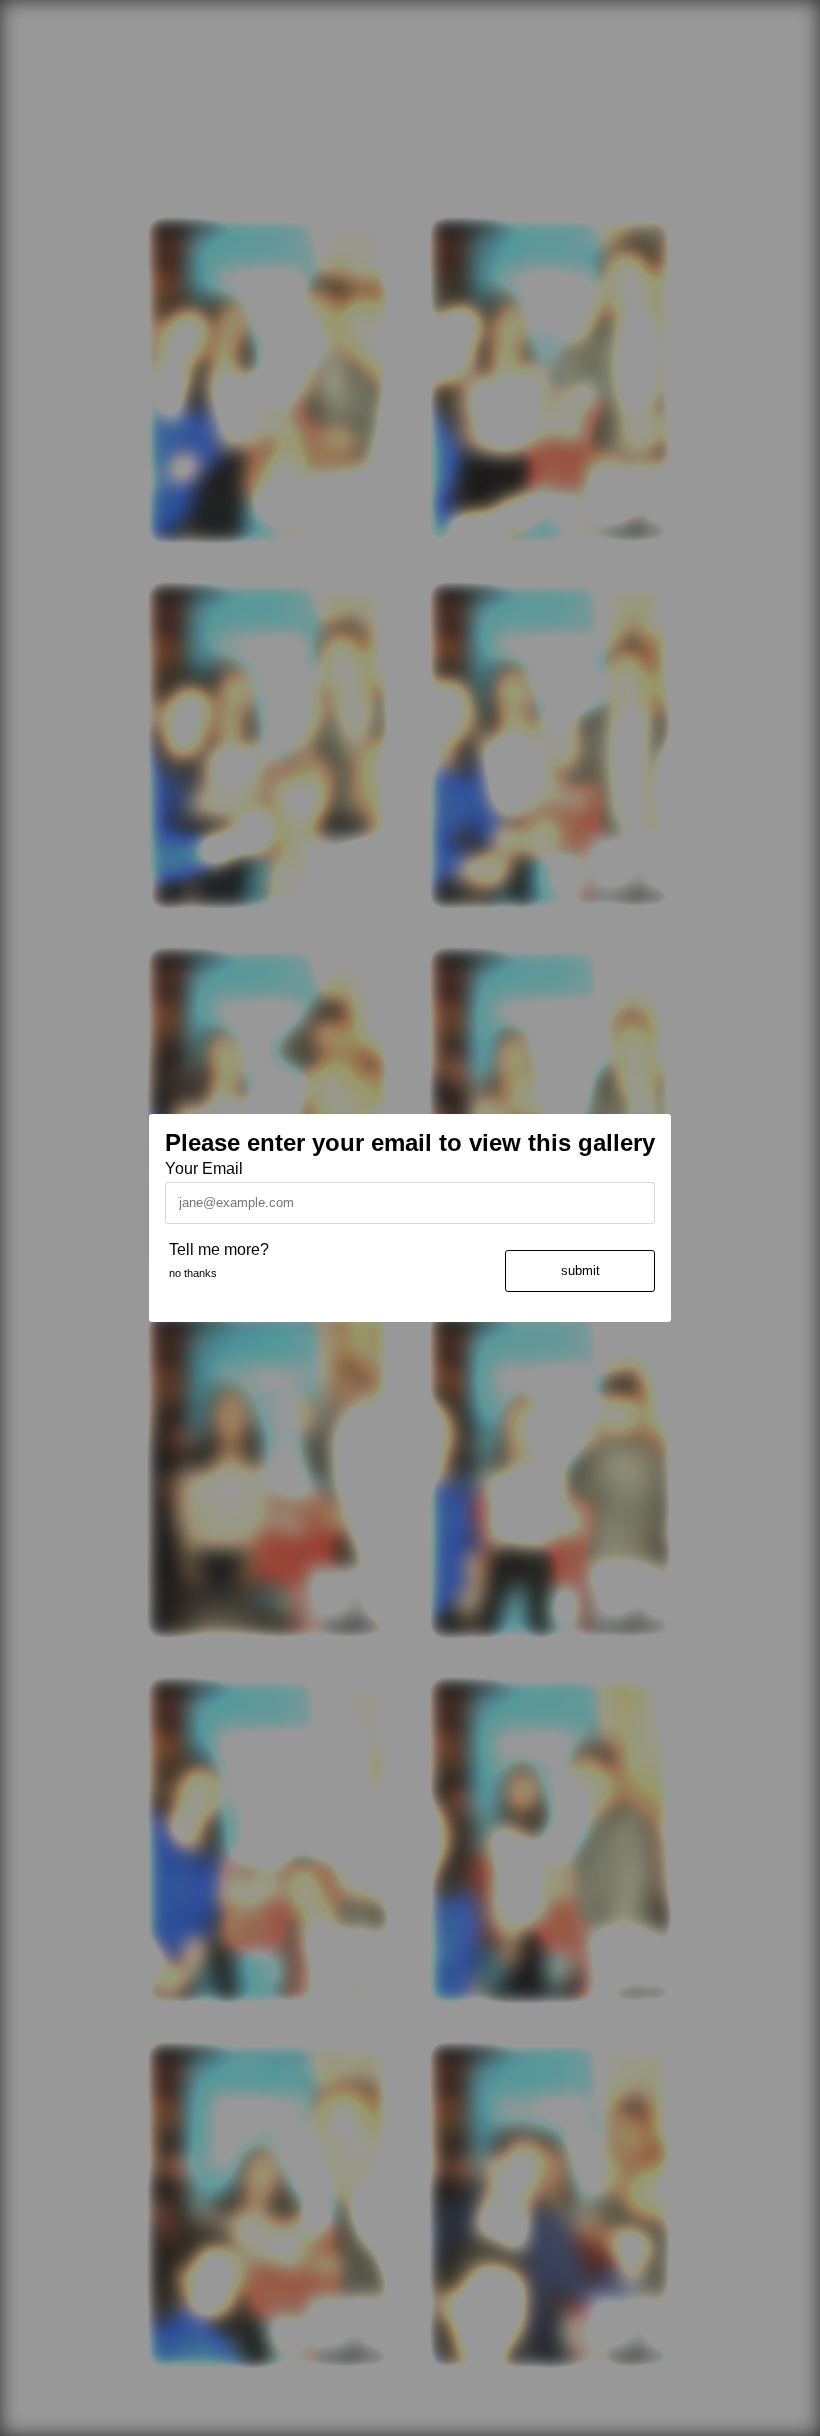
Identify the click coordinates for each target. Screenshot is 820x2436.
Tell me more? (219, 1249)
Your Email (204, 1168)
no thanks (193, 1273)
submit (580, 1270)
